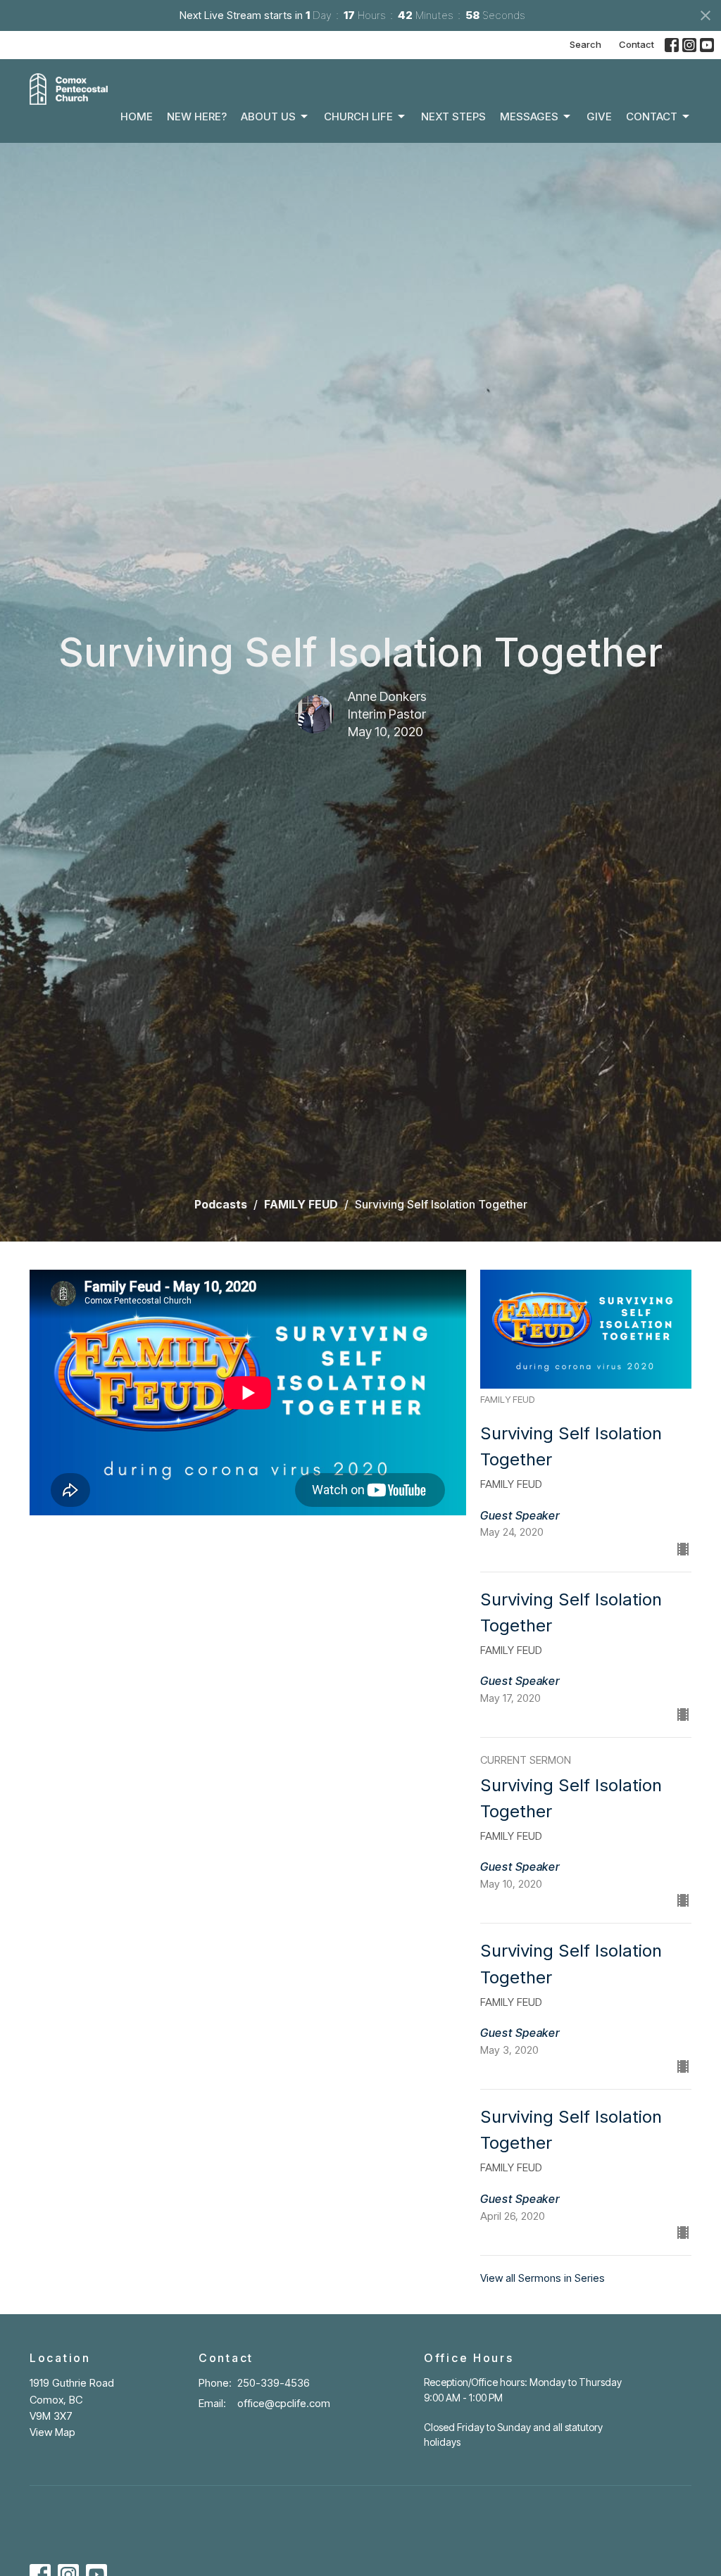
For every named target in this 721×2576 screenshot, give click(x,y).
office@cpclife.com (284, 2403)
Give (599, 116)
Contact (637, 44)
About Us (268, 116)
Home (137, 116)
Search (585, 44)
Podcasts (221, 1204)
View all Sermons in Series (543, 2278)
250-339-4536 (274, 2383)
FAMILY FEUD (301, 1204)
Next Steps (453, 116)
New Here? (197, 116)
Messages (529, 116)
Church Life (358, 116)
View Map (52, 2432)
